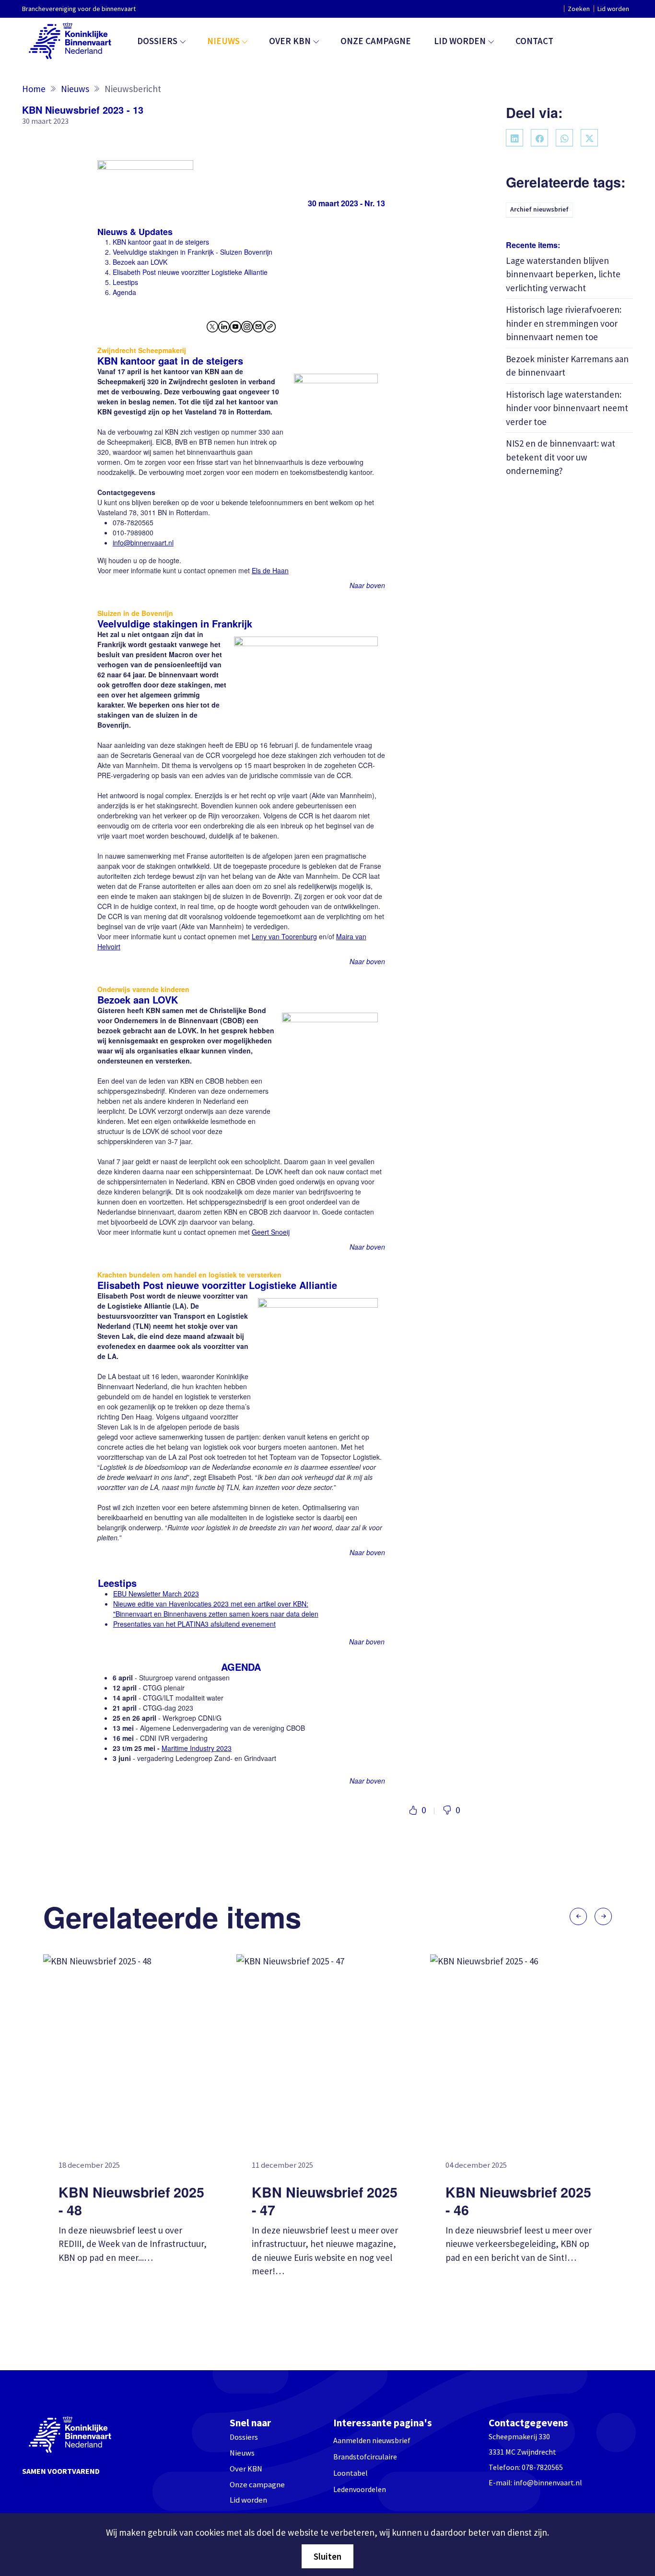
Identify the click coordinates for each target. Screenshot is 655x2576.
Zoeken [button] (579, 9)
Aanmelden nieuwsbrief (372, 2440)
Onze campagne (376, 41)
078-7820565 (542, 2467)
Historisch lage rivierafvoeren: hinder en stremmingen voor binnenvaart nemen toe (564, 323)
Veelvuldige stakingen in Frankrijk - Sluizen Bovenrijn (193, 252)
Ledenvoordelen (360, 2489)
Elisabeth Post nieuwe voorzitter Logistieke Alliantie (190, 272)
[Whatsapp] (564, 138)
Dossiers (157, 41)
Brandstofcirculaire (365, 2457)
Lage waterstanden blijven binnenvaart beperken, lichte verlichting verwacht (563, 274)
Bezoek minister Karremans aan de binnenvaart (567, 365)
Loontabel (351, 2473)
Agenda (124, 292)
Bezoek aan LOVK (140, 262)
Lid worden (613, 9)
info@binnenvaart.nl (548, 2482)
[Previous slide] (578, 1916)
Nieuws (223, 41)
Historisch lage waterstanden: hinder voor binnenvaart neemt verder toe (567, 408)
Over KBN (290, 41)
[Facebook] (539, 138)
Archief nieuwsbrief (539, 209)
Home (34, 89)
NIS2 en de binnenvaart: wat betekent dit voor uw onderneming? (561, 457)
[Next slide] (603, 1916)
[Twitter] (589, 138)
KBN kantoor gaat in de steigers (161, 242)
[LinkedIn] (515, 138)
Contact (534, 41)
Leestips (125, 282)
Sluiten (327, 2556)
